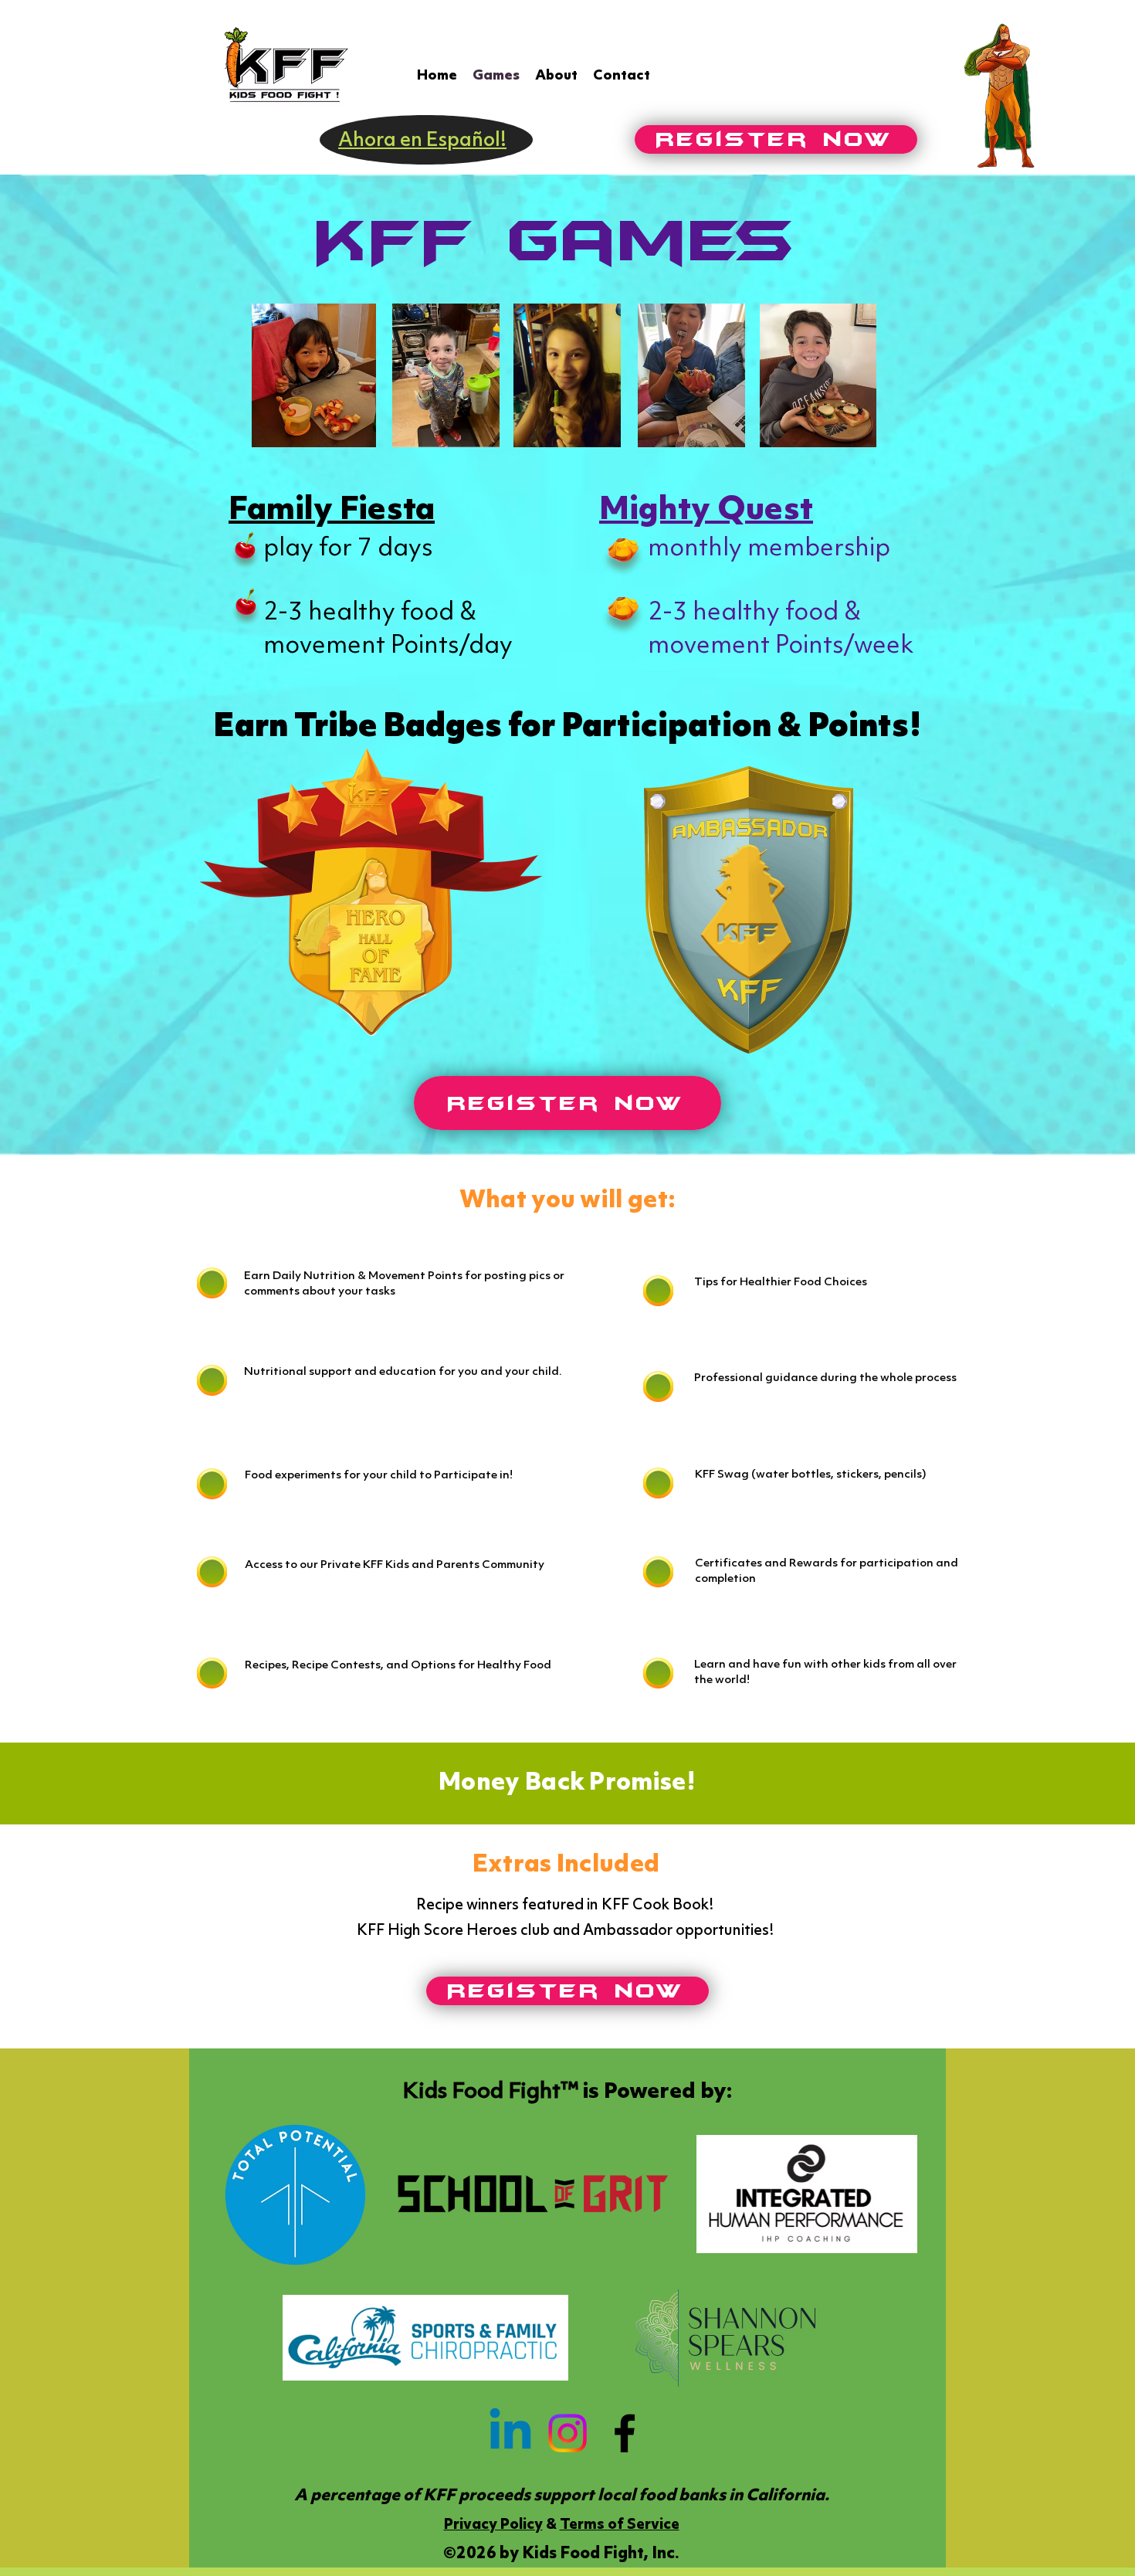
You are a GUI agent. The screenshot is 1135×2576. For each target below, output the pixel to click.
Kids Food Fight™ (490, 2092)
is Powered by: (655, 2092)
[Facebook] (625, 2433)
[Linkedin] (510, 2433)
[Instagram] (567, 2433)
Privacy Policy (493, 2525)
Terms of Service (620, 2525)
